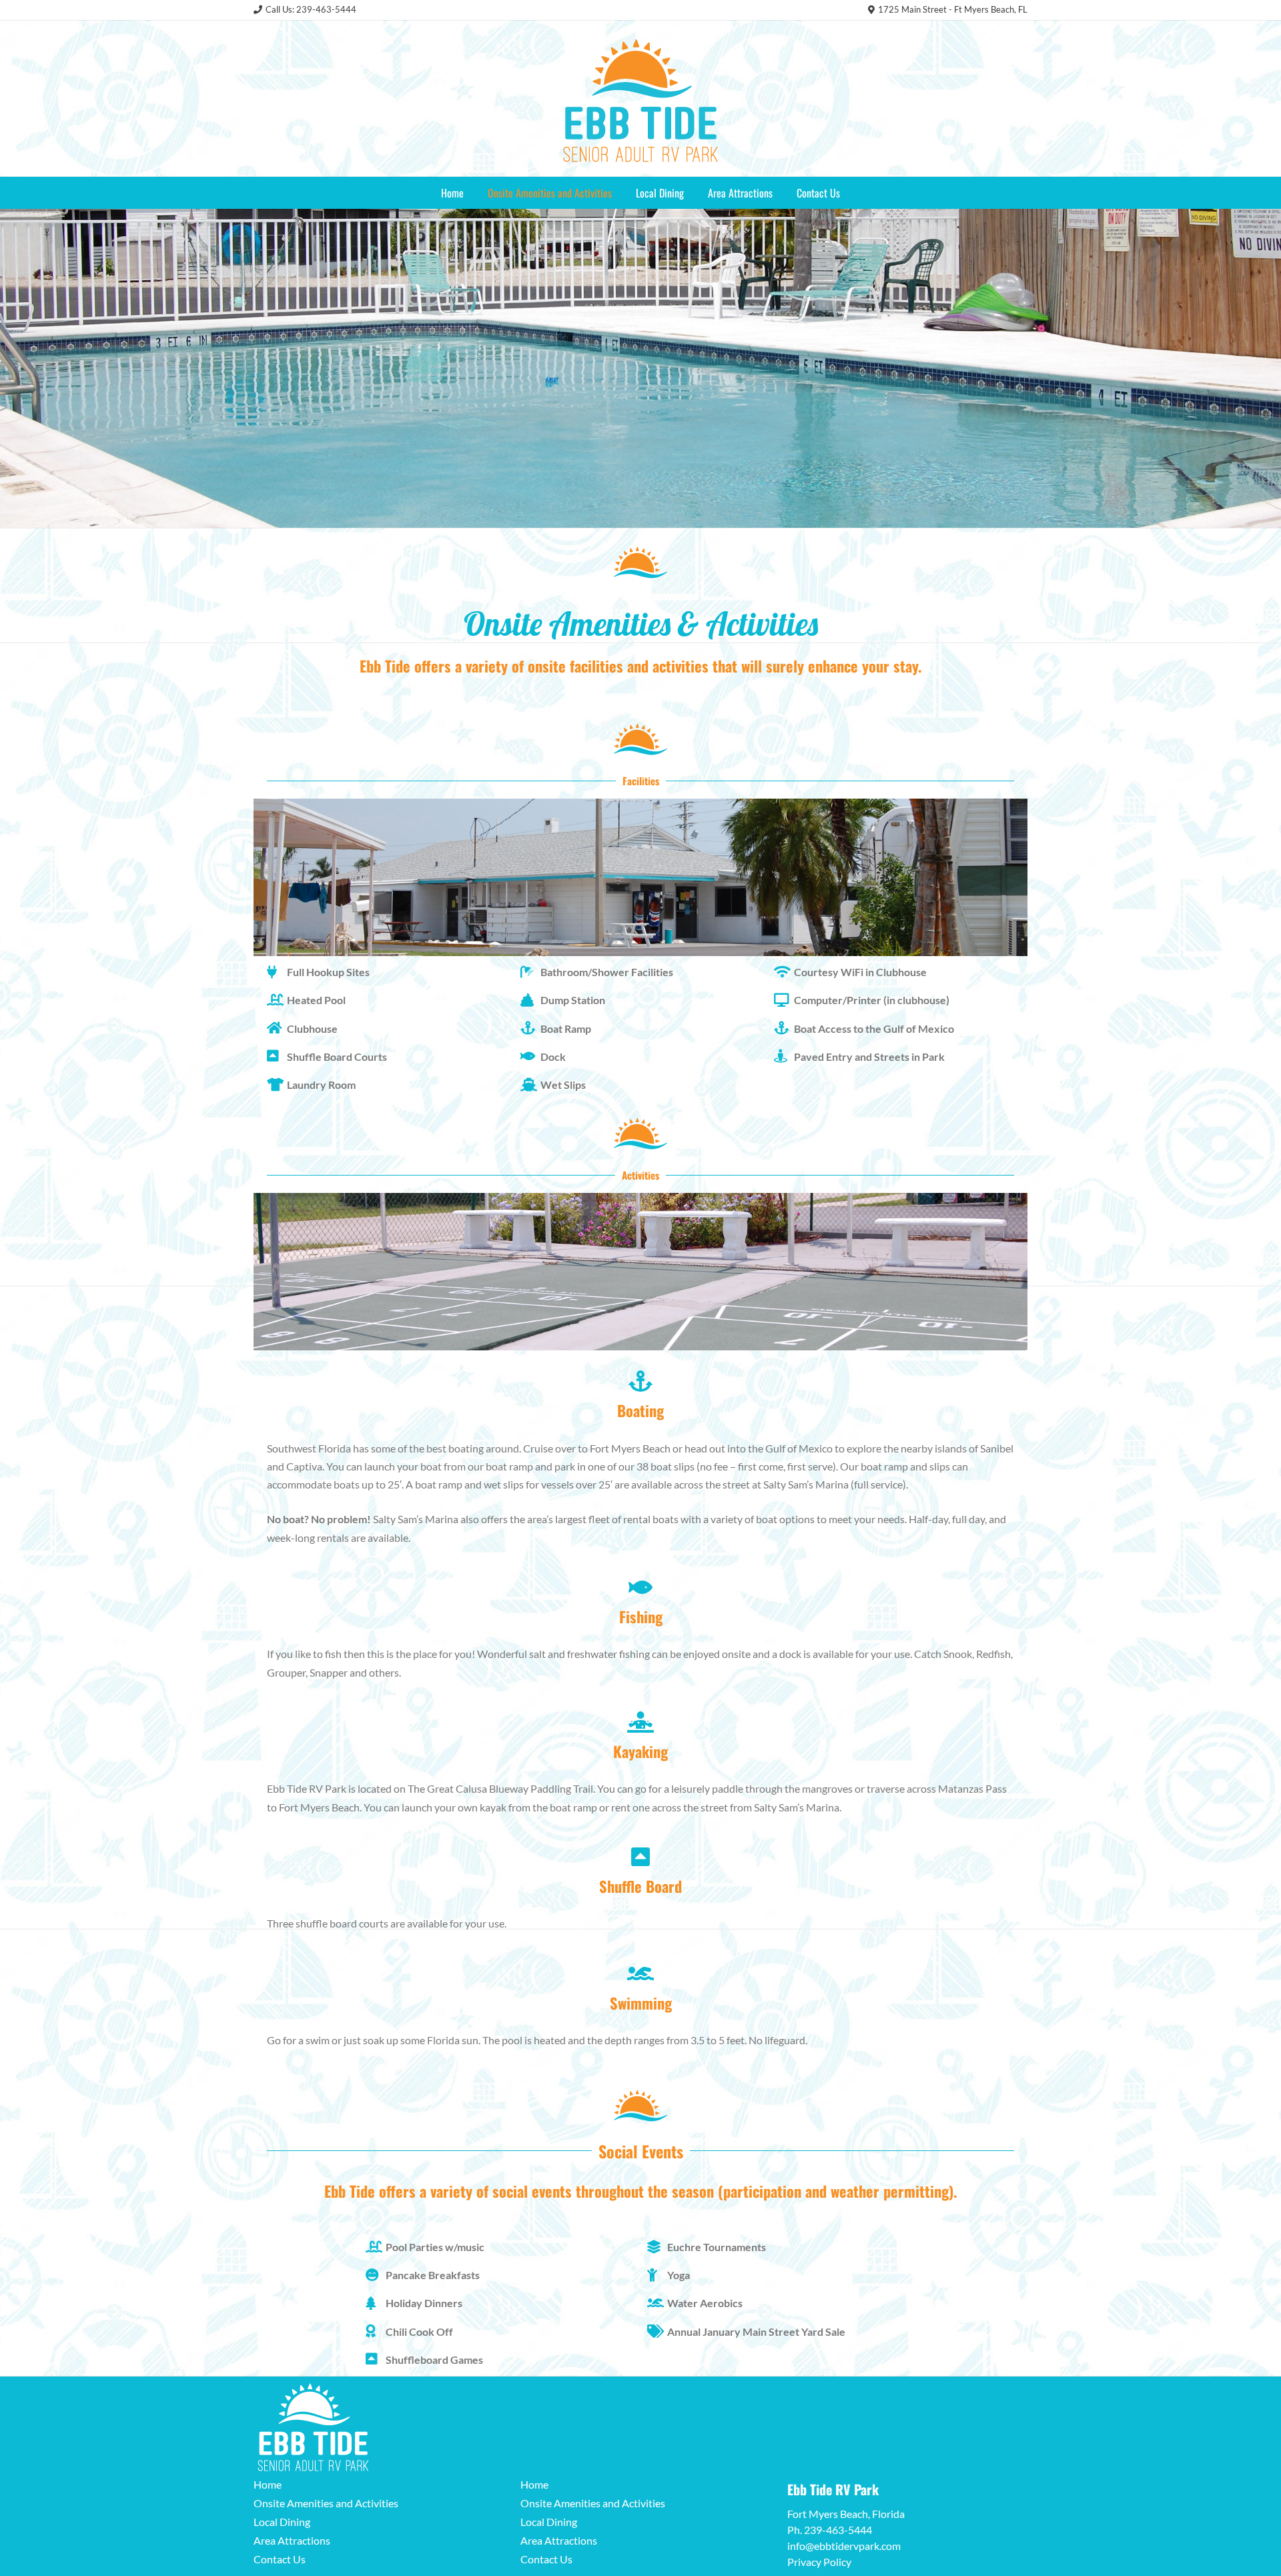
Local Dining (660, 193)
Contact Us (818, 193)
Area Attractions (740, 193)
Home (452, 193)
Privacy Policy (819, 2562)
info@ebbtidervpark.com (844, 2546)
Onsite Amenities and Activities (550, 193)
